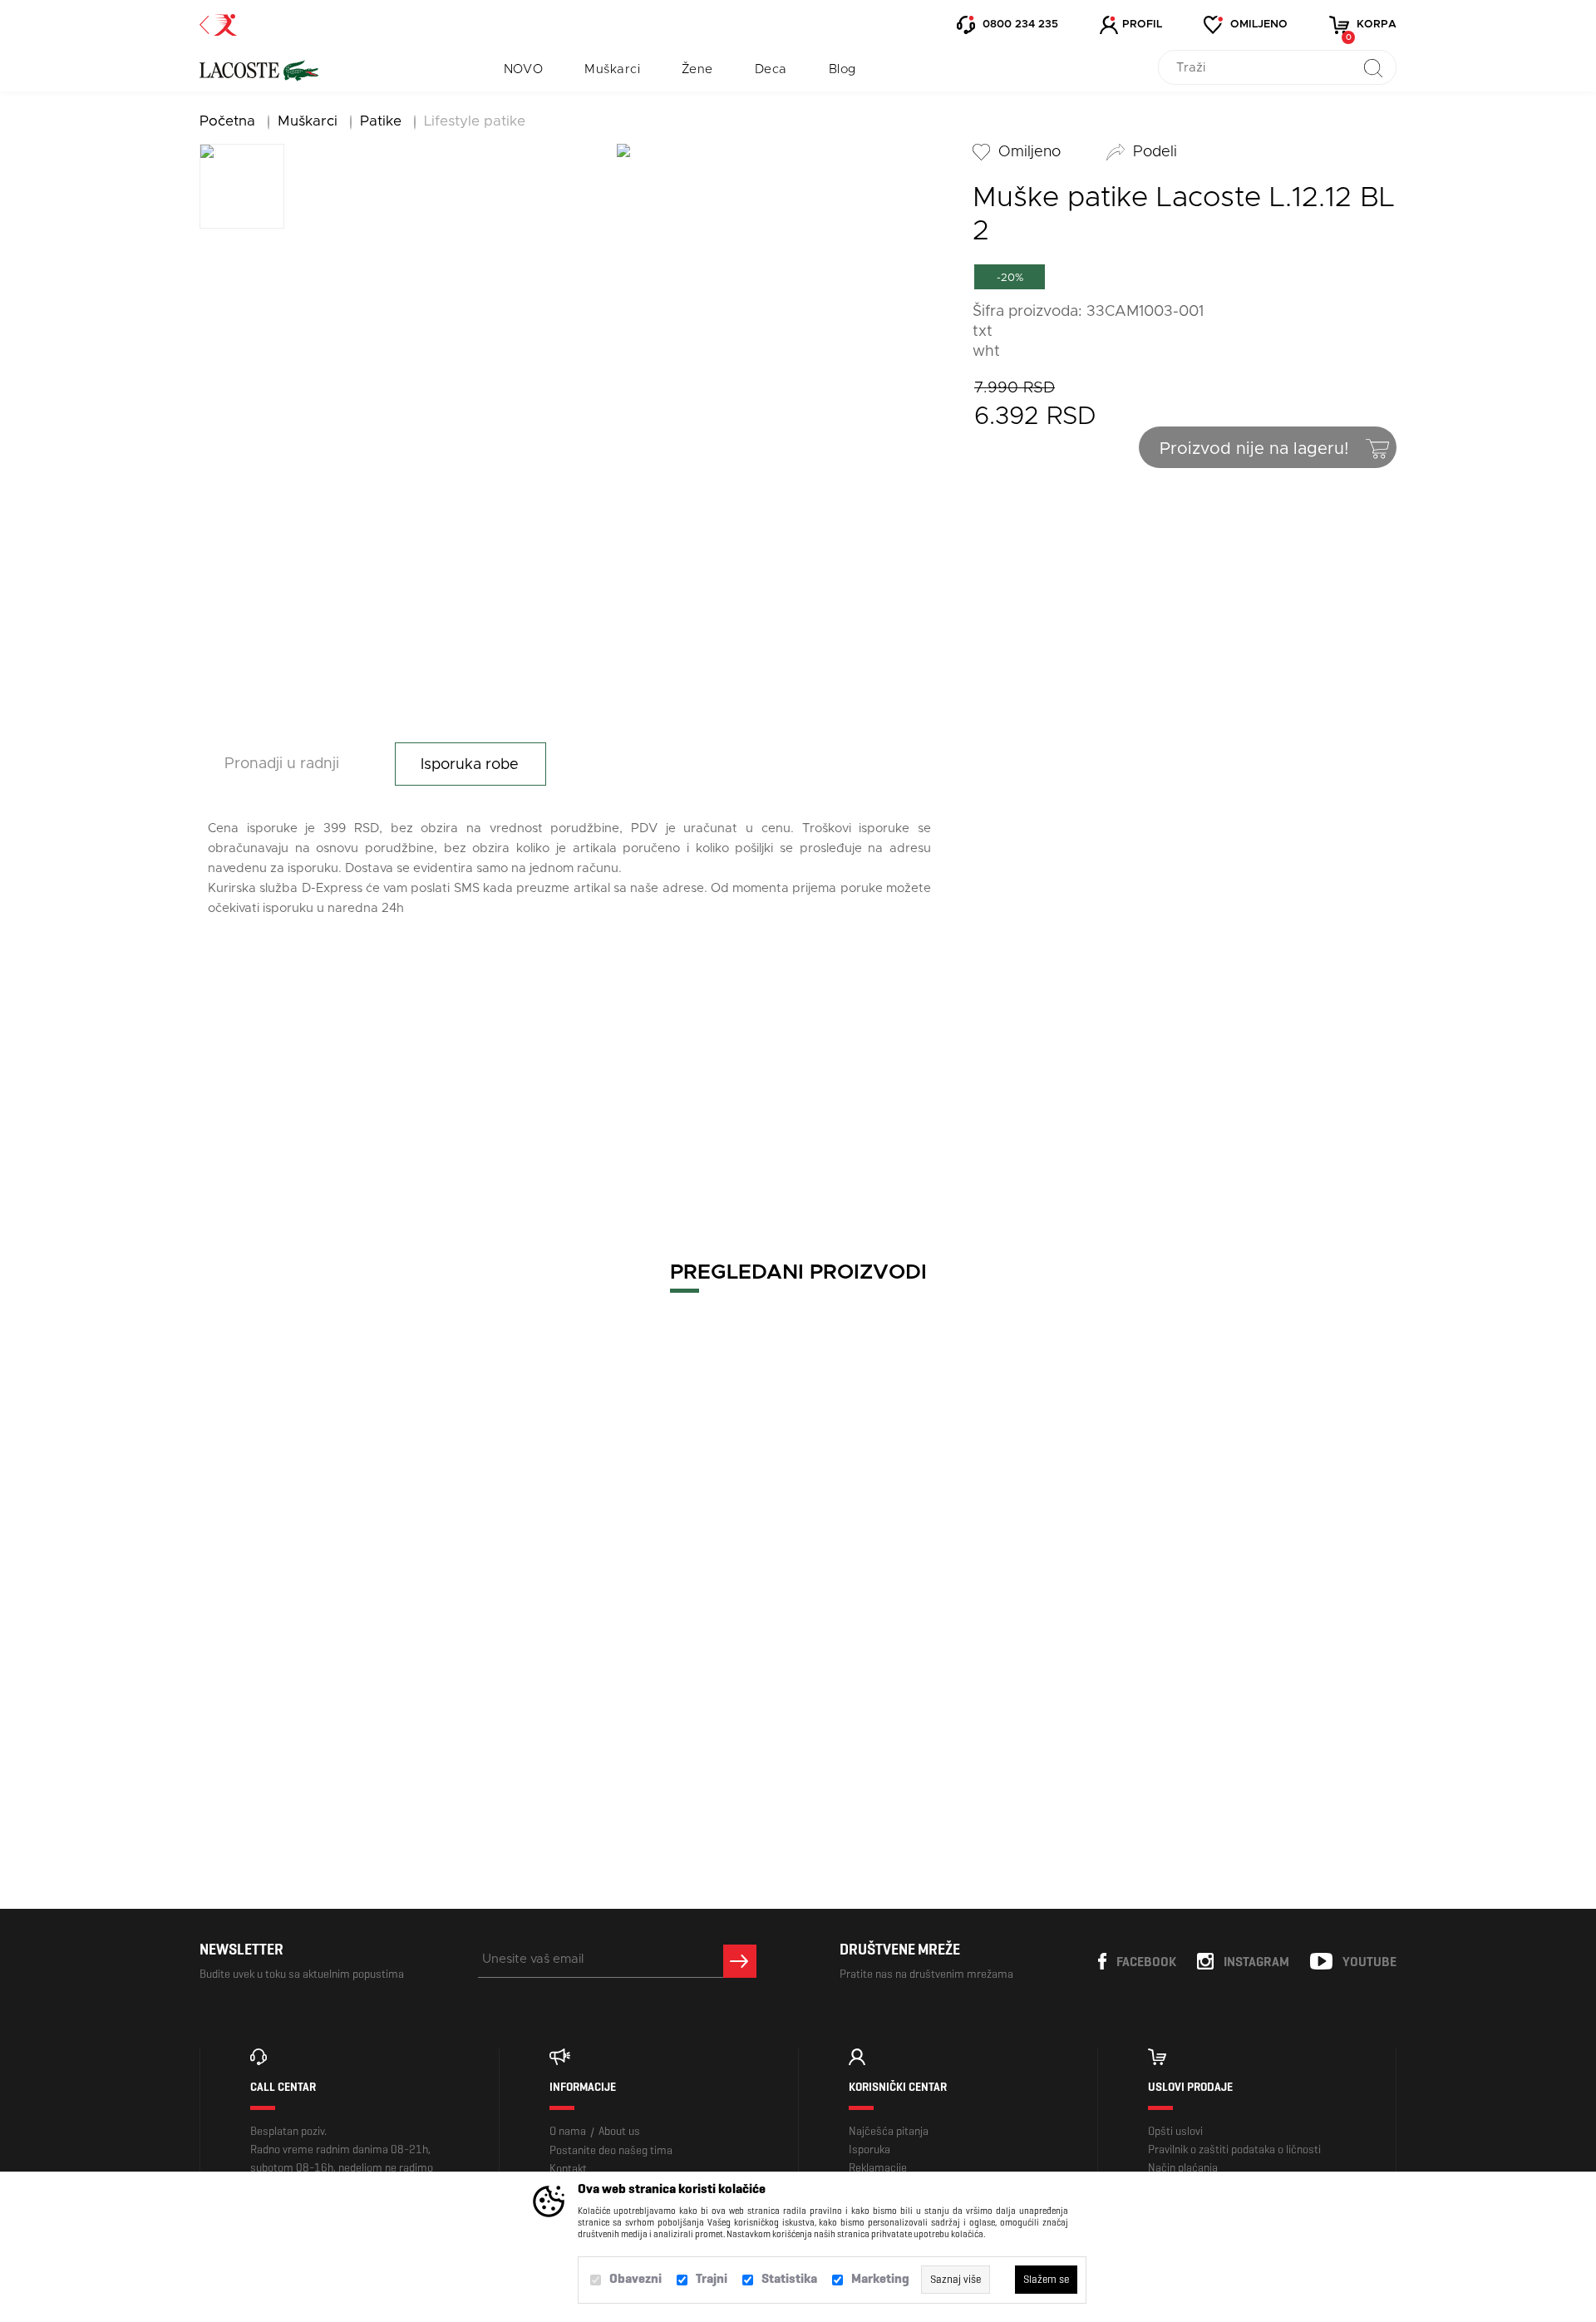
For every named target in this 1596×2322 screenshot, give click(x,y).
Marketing (880, 2278)
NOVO (524, 69)
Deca (771, 69)
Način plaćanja (1183, 2168)
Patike (381, 121)
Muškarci (612, 69)
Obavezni (635, 2278)
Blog (842, 69)
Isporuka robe (470, 765)
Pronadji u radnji (282, 764)
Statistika (789, 2278)
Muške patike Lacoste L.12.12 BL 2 (345, 1698)
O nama (568, 2131)
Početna (227, 121)
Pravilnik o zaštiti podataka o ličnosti (1234, 2149)
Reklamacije (878, 2168)
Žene (697, 69)
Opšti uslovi (1175, 2131)
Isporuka (869, 2149)
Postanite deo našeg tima (611, 2150)
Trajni (712, 2278)
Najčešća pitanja (889, 2131)
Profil (1142, 25)
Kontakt (568, 2169)
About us (619, 2131)
